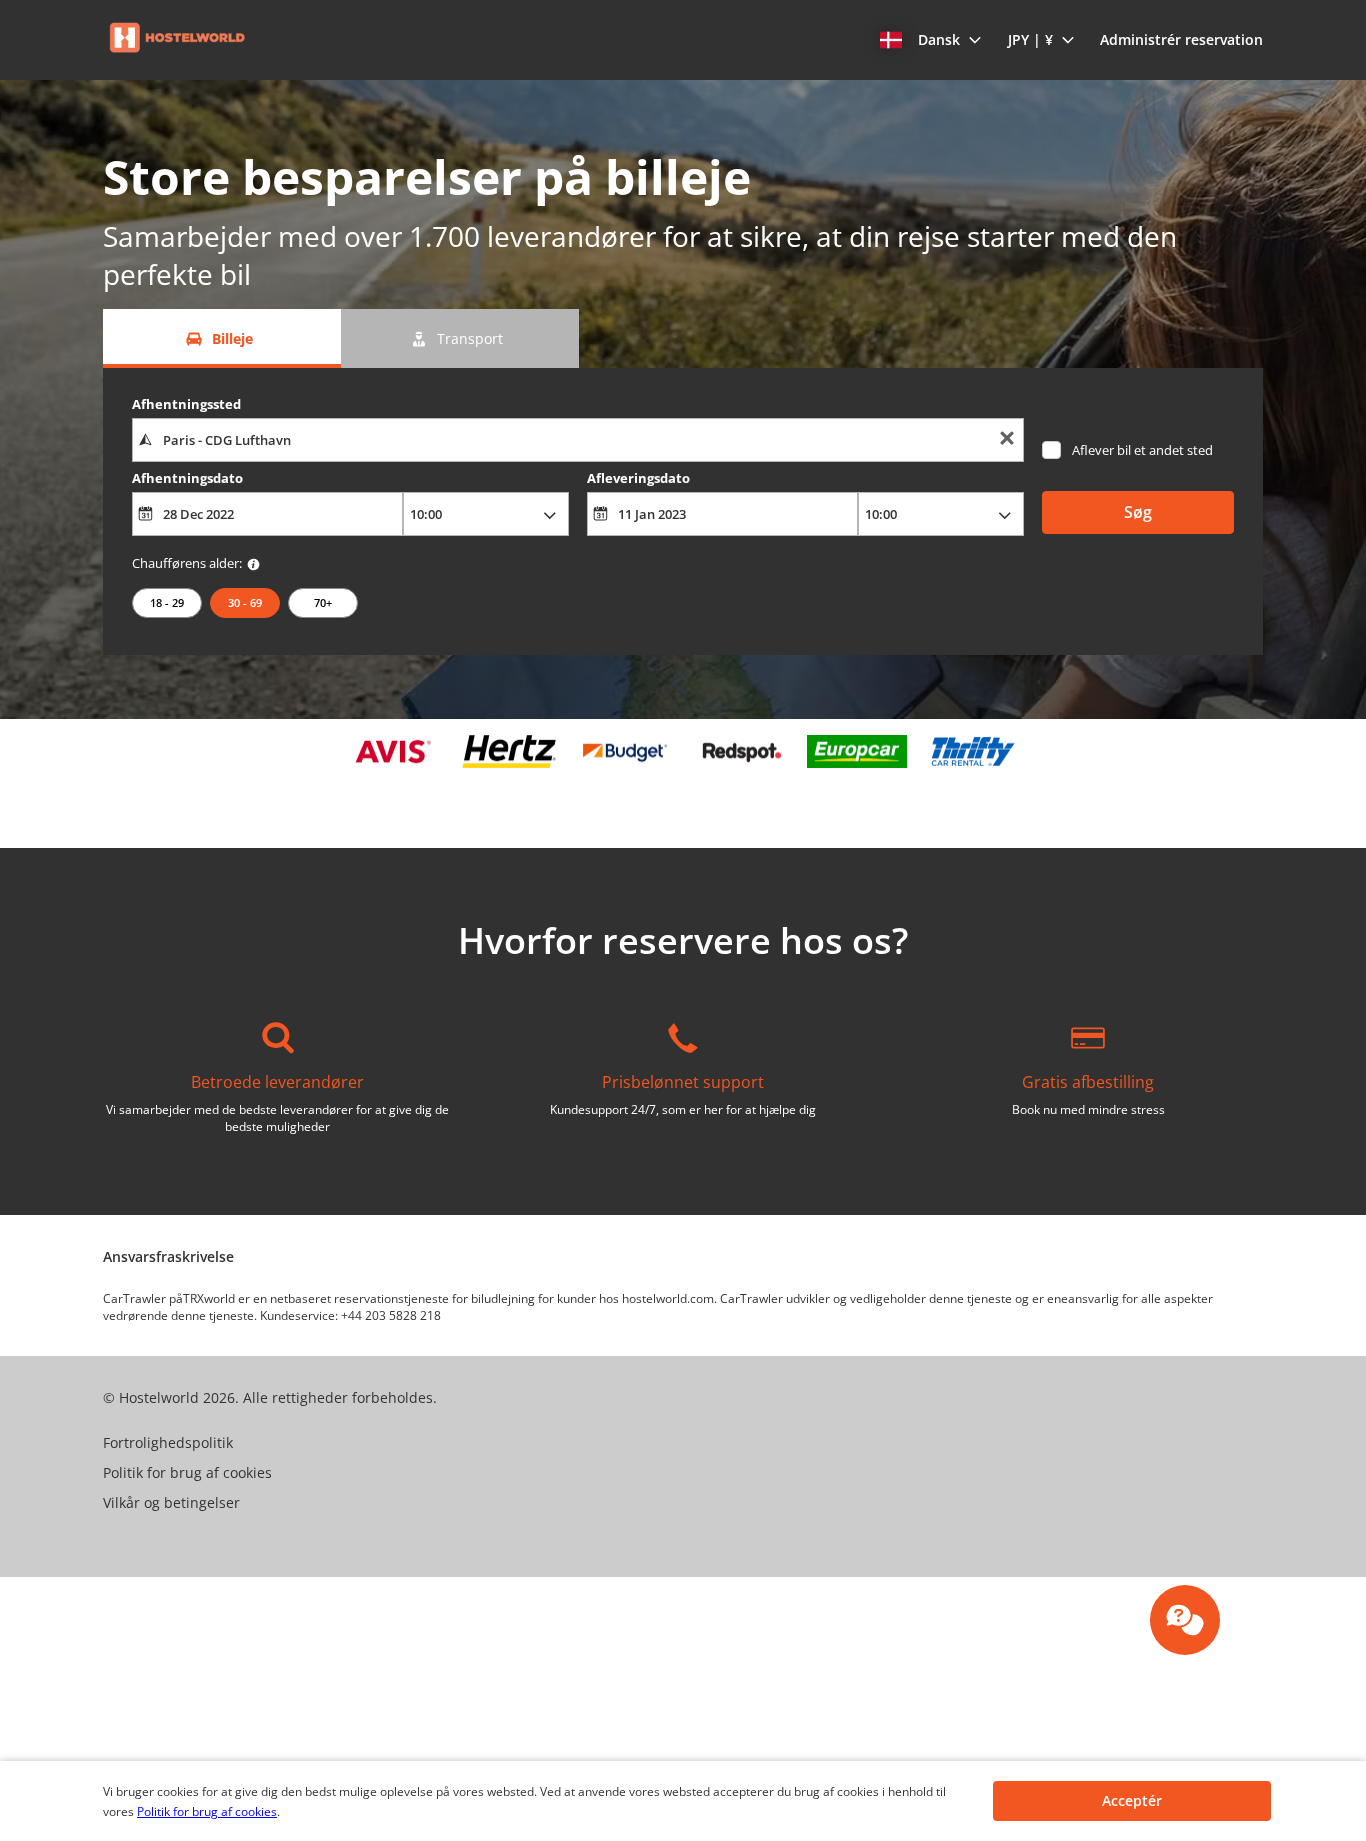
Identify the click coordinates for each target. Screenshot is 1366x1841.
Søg (1138, 512)
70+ (323, 602)
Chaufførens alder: (187, 563)
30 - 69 (245, 602)
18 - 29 (167, 602)
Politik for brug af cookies (207, 1811)
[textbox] (577, 440)
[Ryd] (1007, 440)
